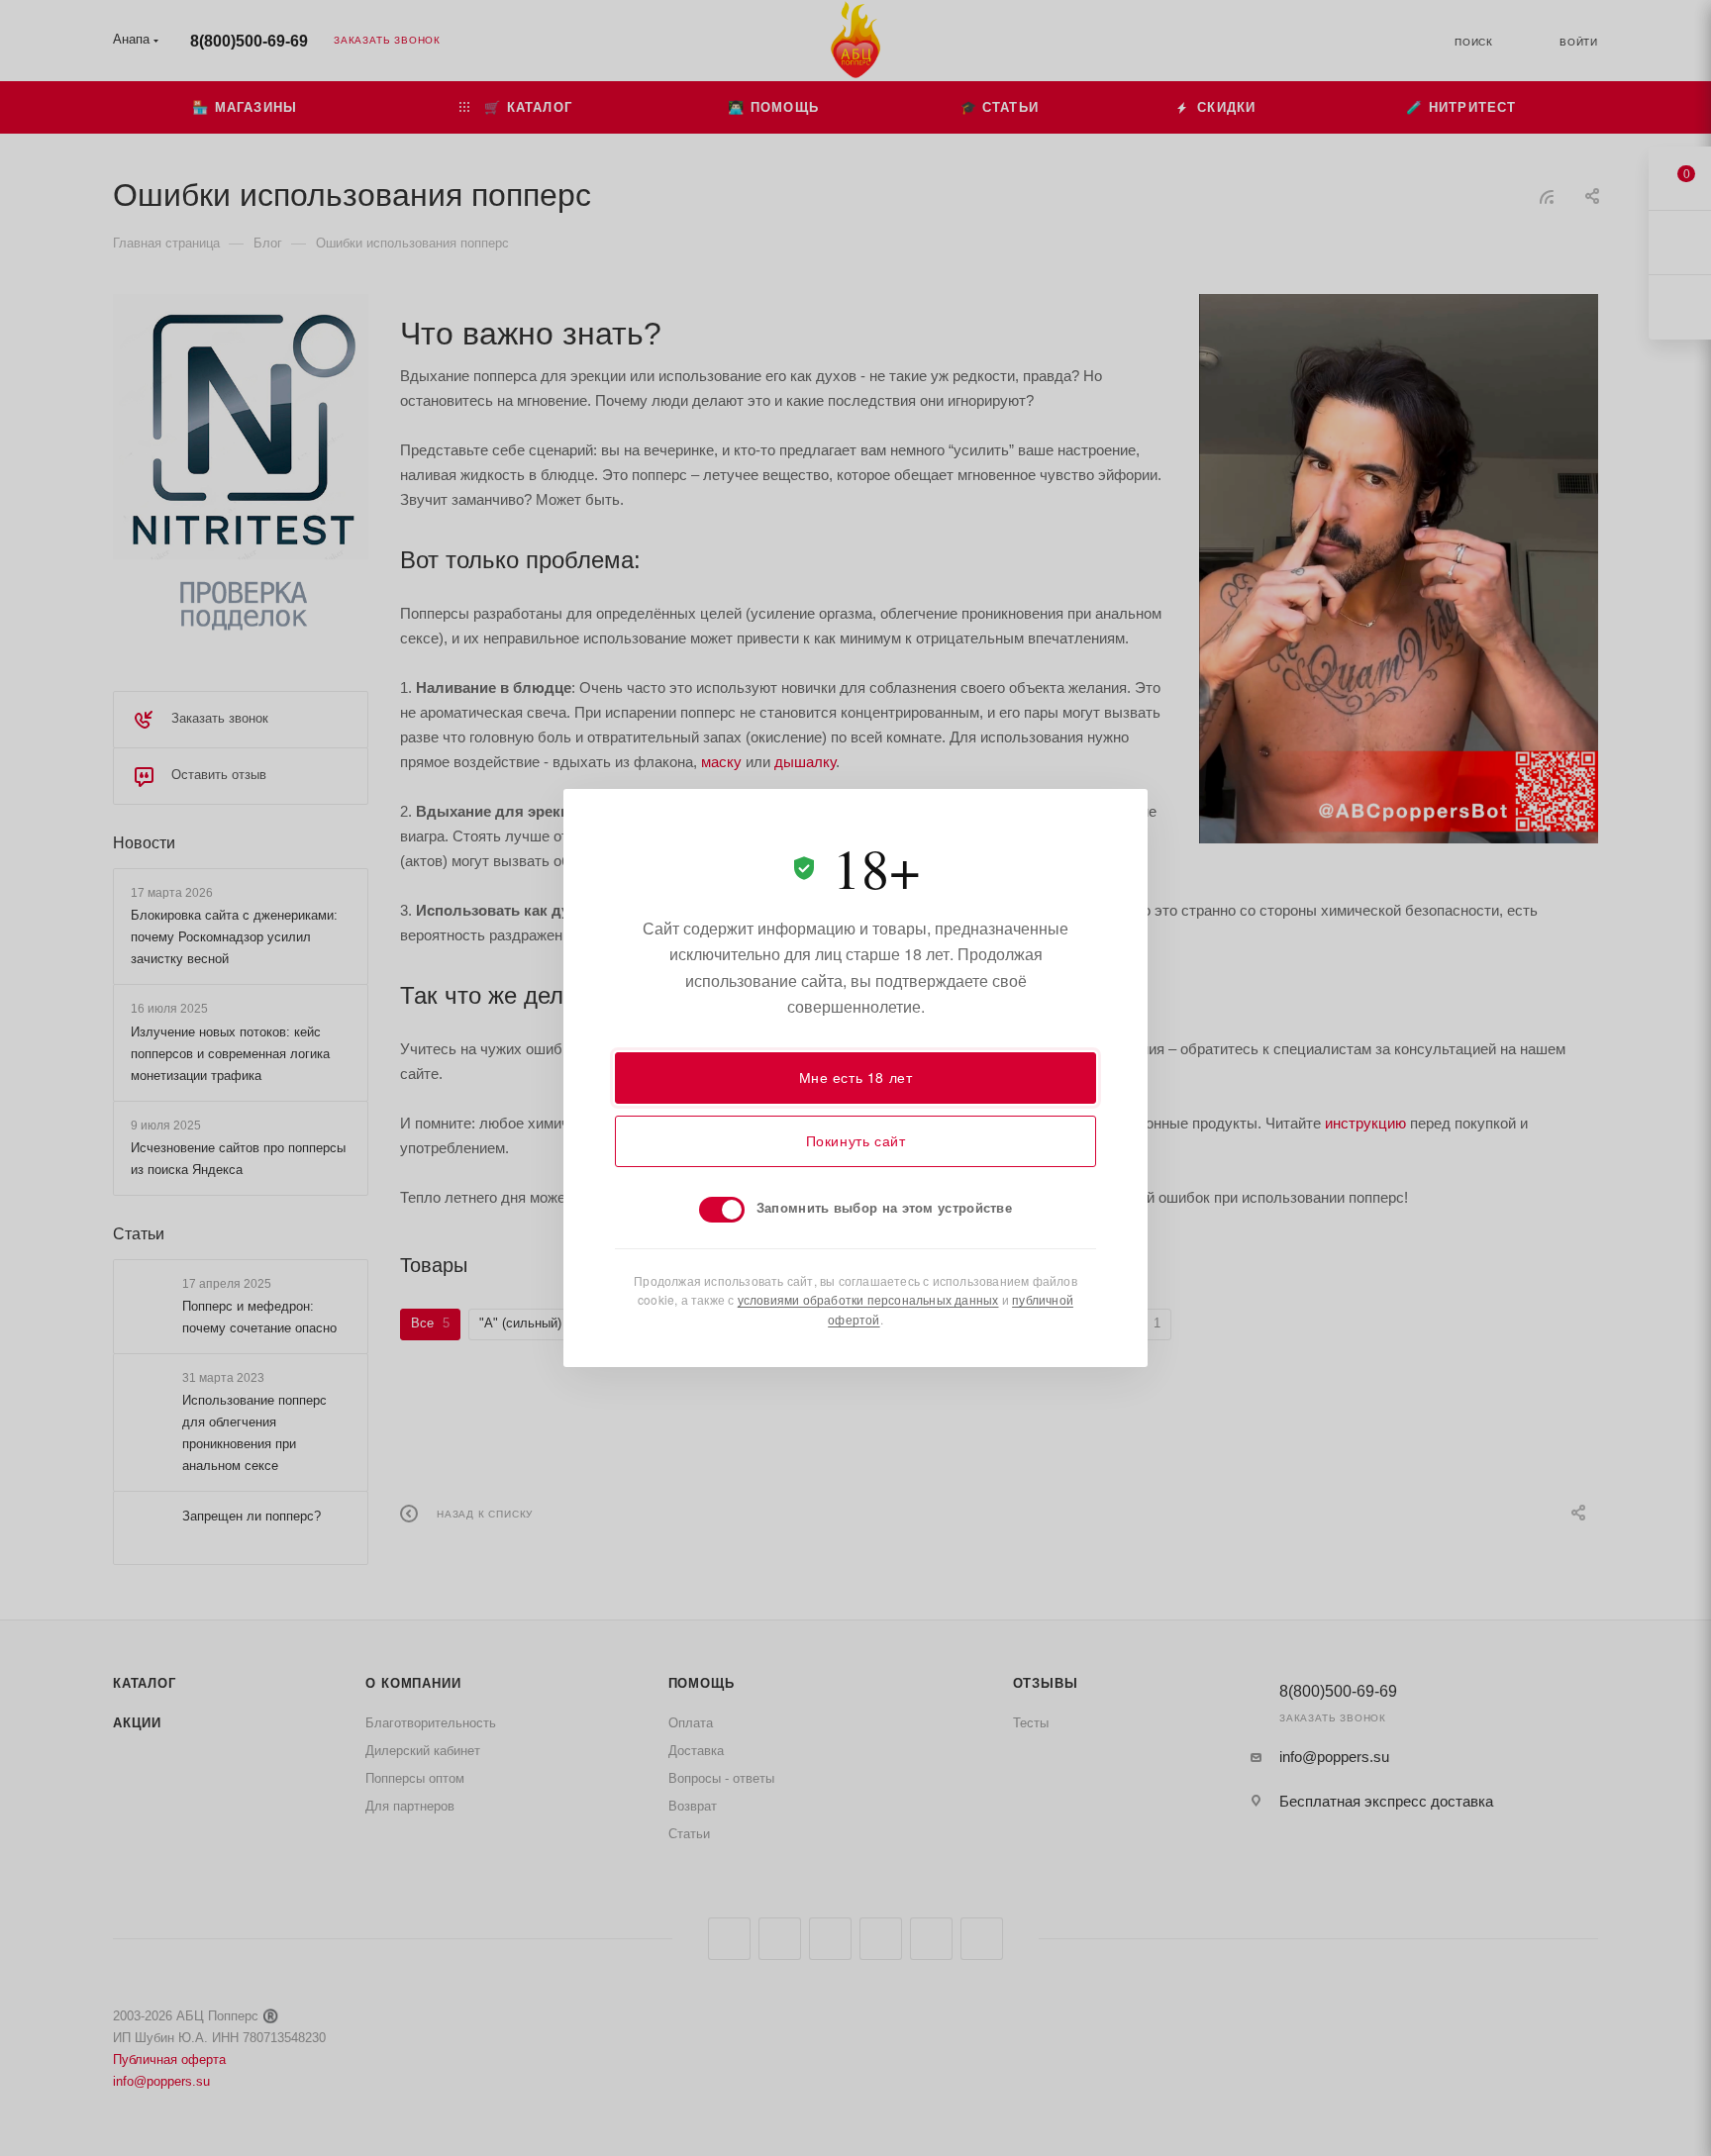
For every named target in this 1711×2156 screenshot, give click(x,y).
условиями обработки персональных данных (868, 1299)
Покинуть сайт (856, 1140)
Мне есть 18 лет (856, 1077)
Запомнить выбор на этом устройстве (884, 1207)
